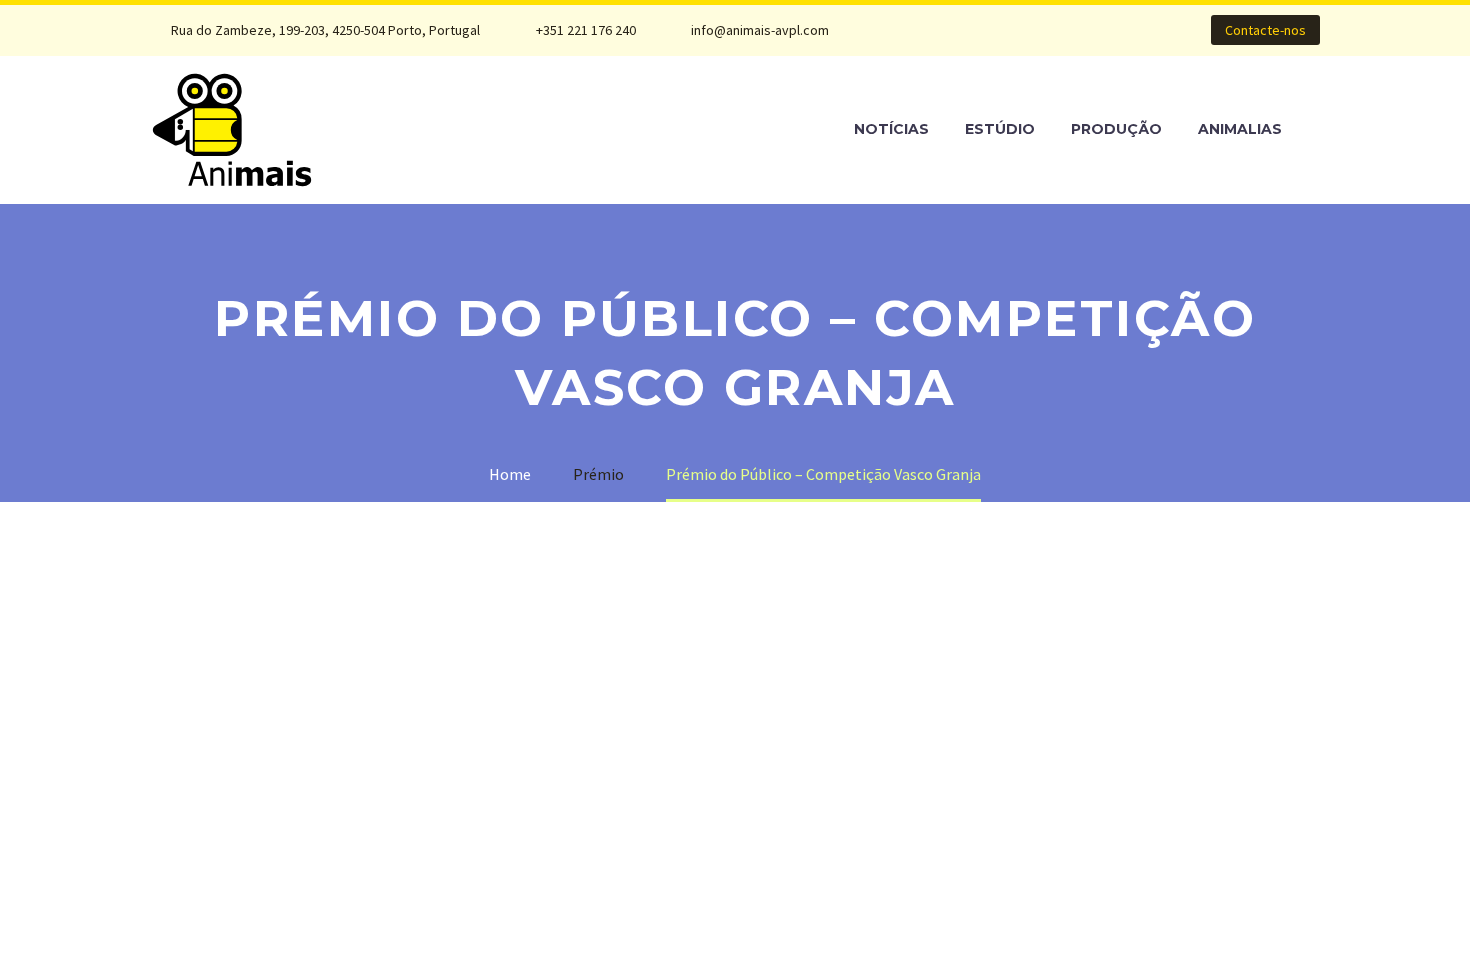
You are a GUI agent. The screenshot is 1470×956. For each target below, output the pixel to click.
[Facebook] (939, 30)
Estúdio (1000, 129)
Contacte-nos (1265, 30)
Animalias (1240, 129)
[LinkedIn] (969, 30)
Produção (1116, 129)
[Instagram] (999, 30)
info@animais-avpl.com (760, 30)
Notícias (891, 129)
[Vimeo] (1029, 30)
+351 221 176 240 (586, 30)
